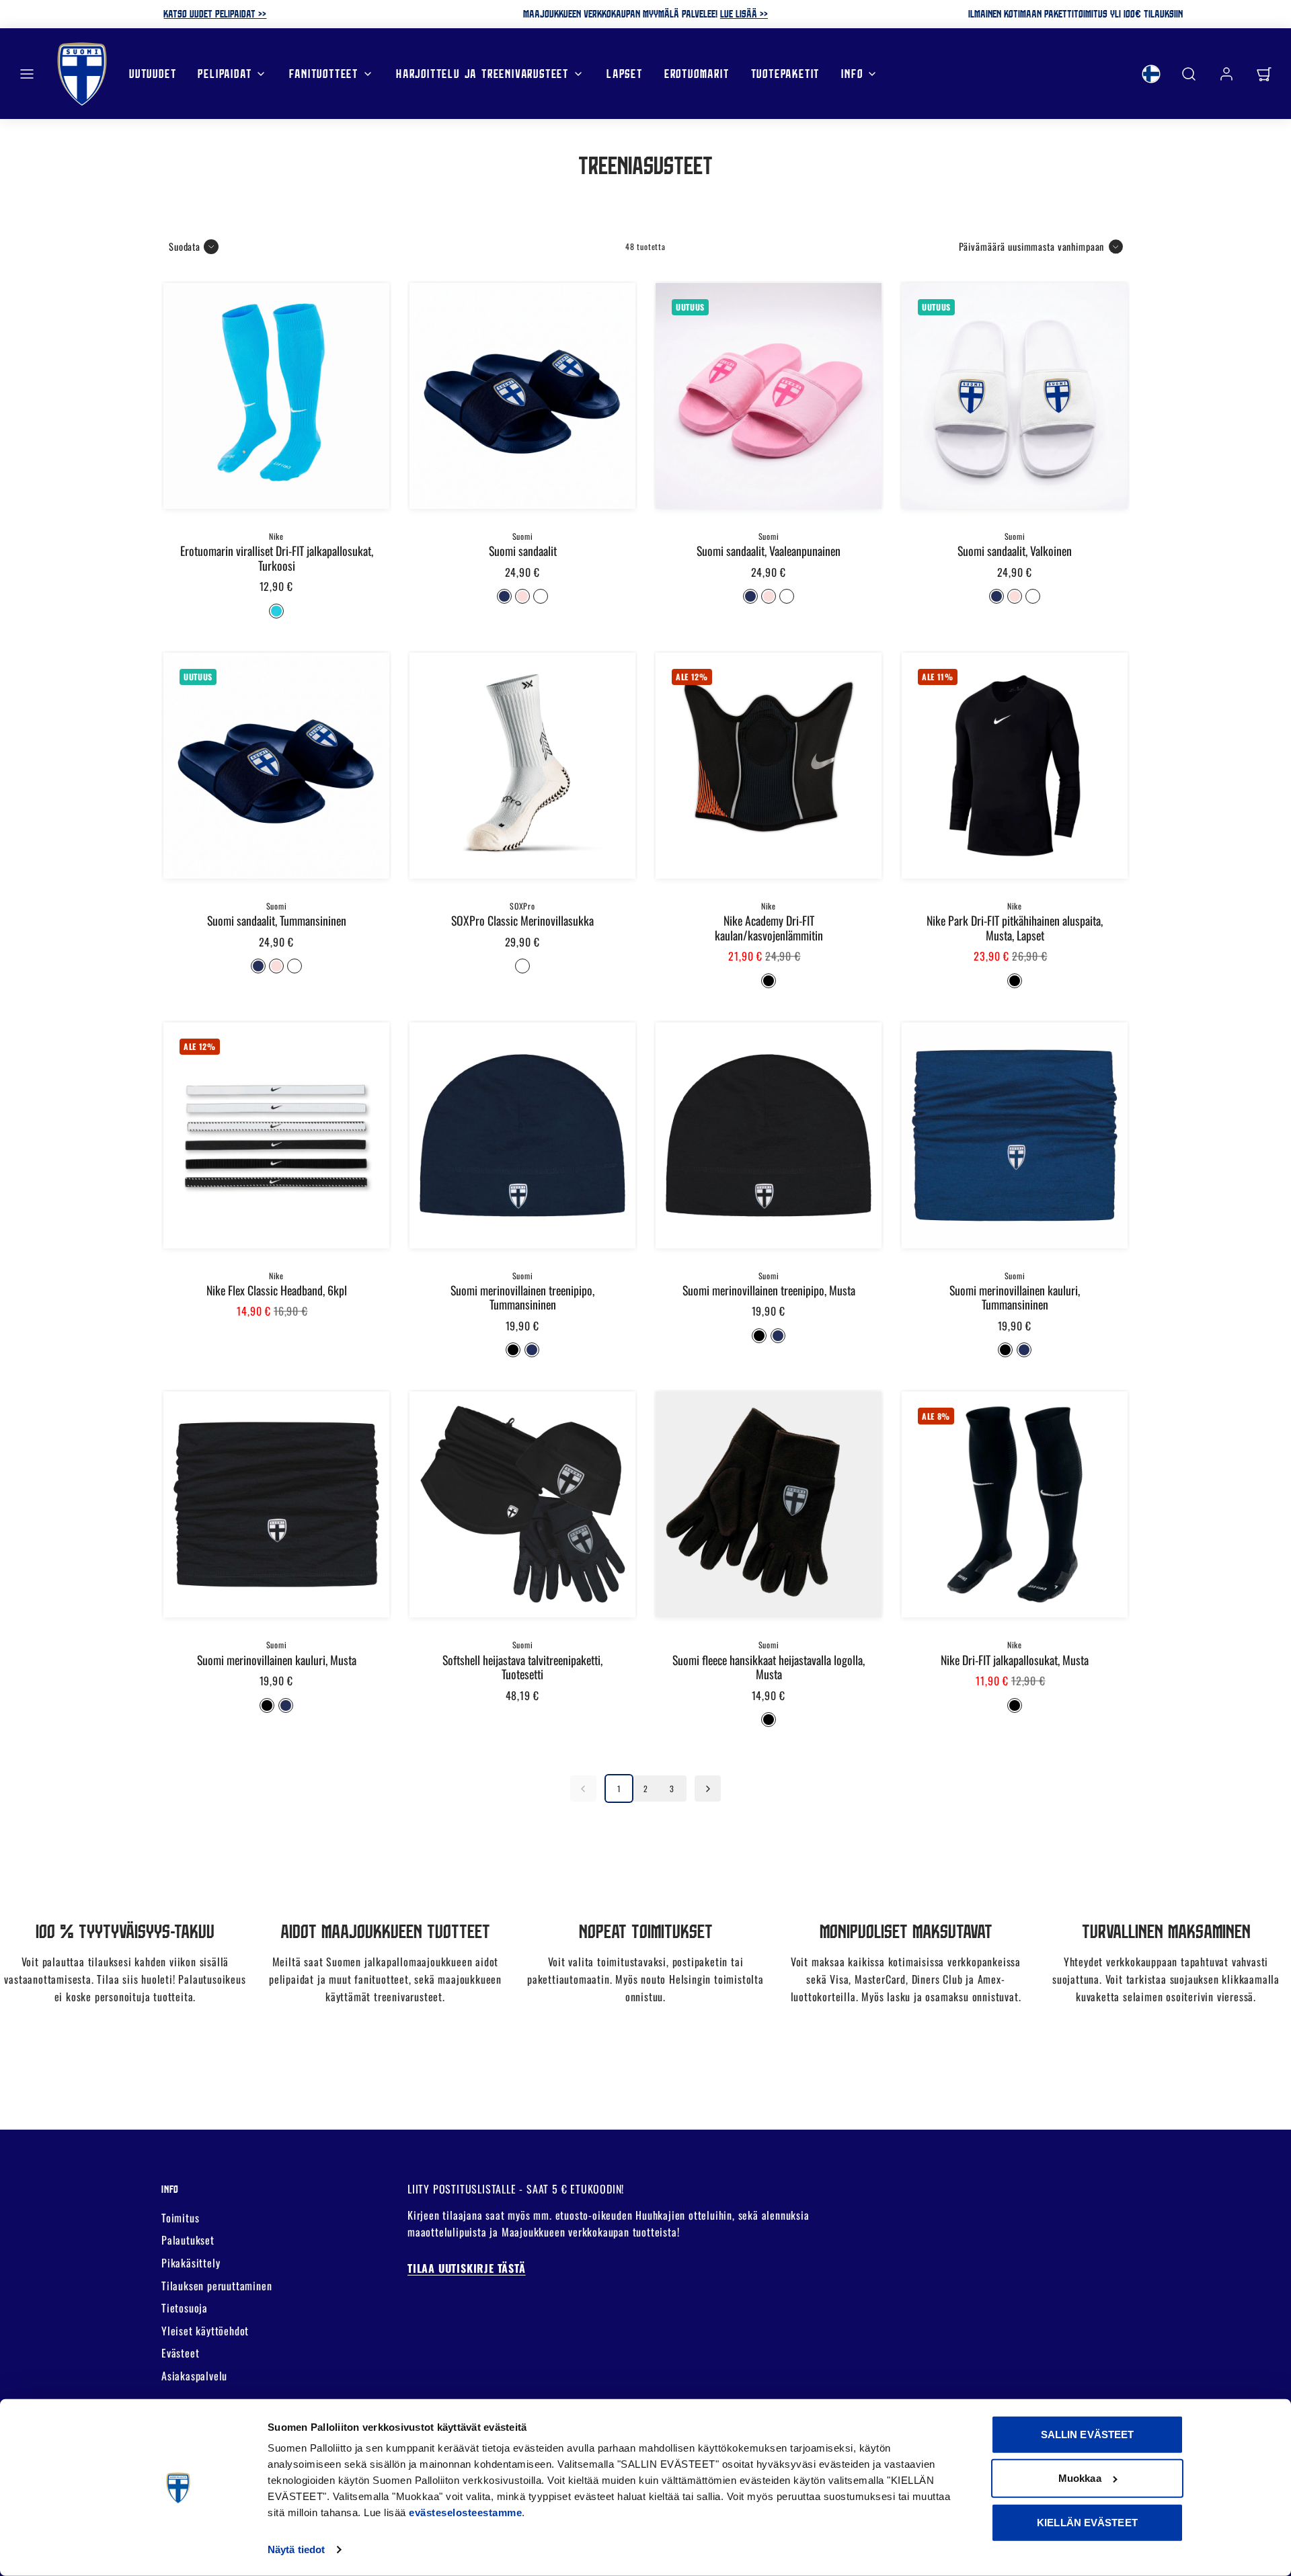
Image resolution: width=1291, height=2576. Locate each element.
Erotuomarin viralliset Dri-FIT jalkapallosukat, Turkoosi (277, 558)
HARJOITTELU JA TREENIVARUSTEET (482, 73)
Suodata (185, 246)
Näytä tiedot (296, 2549)
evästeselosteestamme (465, 2512)
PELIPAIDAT (225, 73)
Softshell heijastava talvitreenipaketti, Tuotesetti (522, 1667)
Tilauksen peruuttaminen (217, 2286)
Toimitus (180, 2218)
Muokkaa (1080, 2478)
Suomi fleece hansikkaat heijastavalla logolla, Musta (769, 1667)
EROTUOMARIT (697, 73)
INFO (852, 73)
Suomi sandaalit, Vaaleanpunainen (769, 551)
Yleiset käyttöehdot (205, 2331)
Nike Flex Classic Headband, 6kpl (277, 1290)
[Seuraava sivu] (708, 1788)
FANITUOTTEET (324, 73)
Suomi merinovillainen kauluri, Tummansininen (1015, 1297)
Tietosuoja (185, 2308)
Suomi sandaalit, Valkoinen (1015, 551)
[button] (27, 74)
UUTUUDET (153, 73)
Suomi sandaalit (523, 551)
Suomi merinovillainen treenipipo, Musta (769, 1290)
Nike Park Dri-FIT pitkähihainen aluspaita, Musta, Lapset (1015, 927)
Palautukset (188, 2240)
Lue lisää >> (744, 13)
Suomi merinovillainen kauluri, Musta (277, 1660)
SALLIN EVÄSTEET (1088, 2434)
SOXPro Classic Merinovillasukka (522, 920)
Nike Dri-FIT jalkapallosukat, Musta (1015, 1660)
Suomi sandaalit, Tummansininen (277, 920)
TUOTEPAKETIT (786, 73)
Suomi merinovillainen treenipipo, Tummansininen (522, 1297)
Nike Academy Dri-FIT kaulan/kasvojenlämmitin (769, 927)
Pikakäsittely (191, 2263)
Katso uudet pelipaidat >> (215, 13)
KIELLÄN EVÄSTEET (1087, 2523)
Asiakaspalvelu (194, 2376)
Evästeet (180, 2353)
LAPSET (625, 73)
